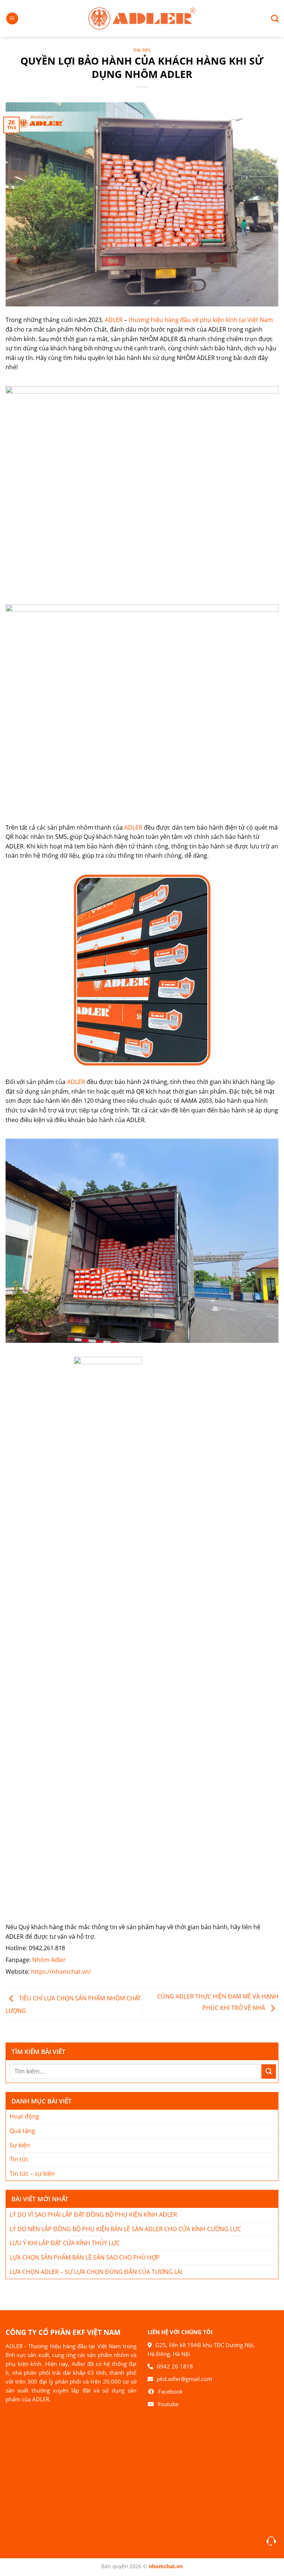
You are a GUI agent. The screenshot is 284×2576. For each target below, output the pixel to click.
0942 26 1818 (175, 2366)
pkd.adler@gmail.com (185, 2379)
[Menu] (12, 19)
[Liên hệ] (271, 2541)
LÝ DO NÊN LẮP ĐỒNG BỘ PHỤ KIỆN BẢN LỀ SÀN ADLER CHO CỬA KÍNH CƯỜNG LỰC (125, 2229)
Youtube (168, 2404)
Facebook (170, 2391)
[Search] (272, 18)
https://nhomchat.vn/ (61, 1972)
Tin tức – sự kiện (32, 2174)
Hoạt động (24, 2116)
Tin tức (142, 50)
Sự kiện (20, 2145)
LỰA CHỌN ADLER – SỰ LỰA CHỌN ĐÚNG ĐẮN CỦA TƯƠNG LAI (96, 2272)
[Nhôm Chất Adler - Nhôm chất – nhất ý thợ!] (142, 18)
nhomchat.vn (166, 2566)
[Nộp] (269, 2071)
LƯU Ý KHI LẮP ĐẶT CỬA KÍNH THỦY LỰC (65, 2243)
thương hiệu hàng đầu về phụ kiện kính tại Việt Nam (201, 320)
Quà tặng (22, 2131)
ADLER (114, 320)
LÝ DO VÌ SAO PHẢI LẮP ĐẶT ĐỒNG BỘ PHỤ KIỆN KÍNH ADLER (93, 2215)
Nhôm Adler (50, 1960)
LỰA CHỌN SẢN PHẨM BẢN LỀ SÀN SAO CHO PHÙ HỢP (85, 2257)
